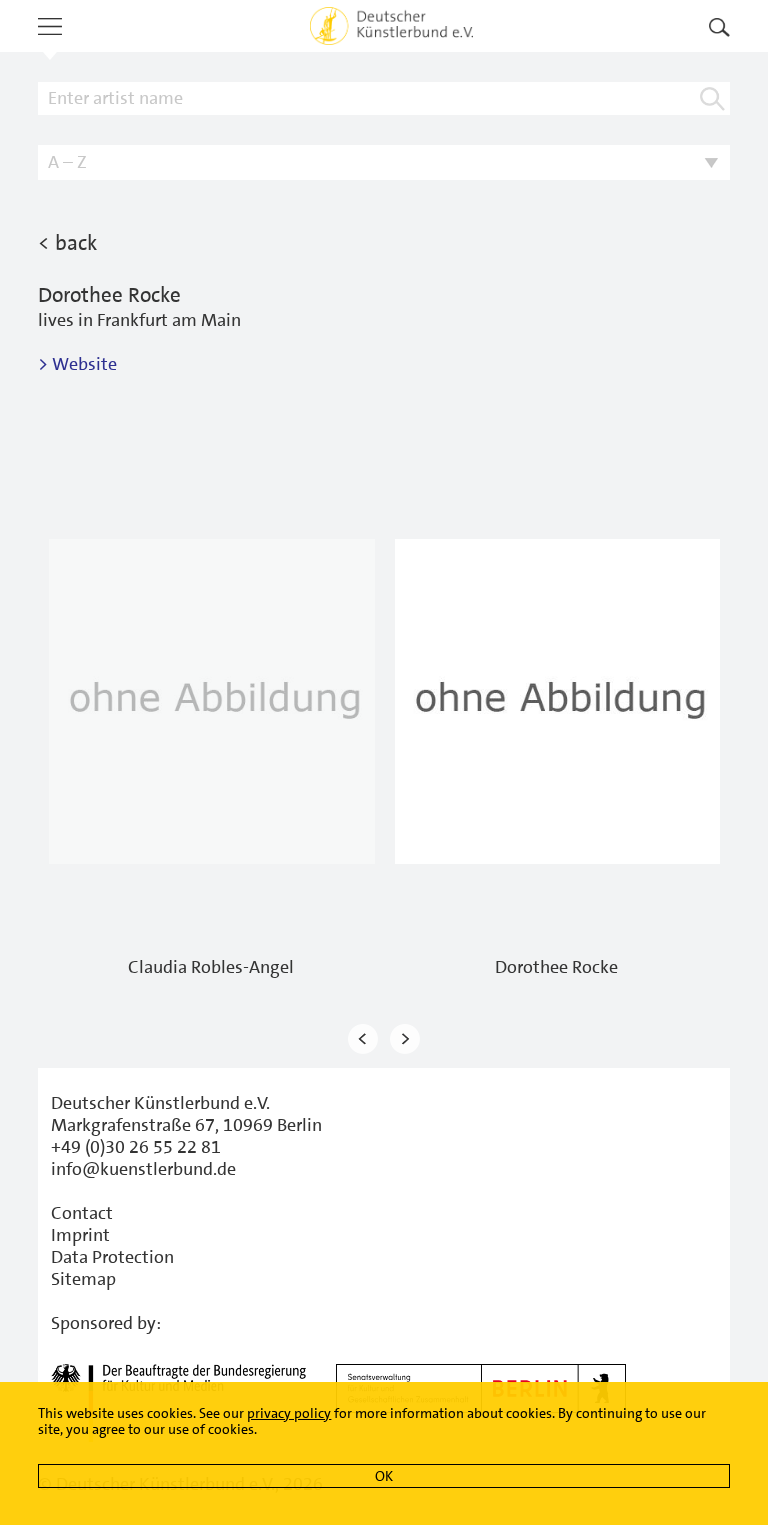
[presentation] (363, 1038)
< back (67, 243)
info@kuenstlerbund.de (143, 1169)
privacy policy (289, 1413)
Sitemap (83, 1279)
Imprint (80, 1235)
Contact (82, 1213)
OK (384, 1476)
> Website (77, 364)
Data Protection (112, 1257)
